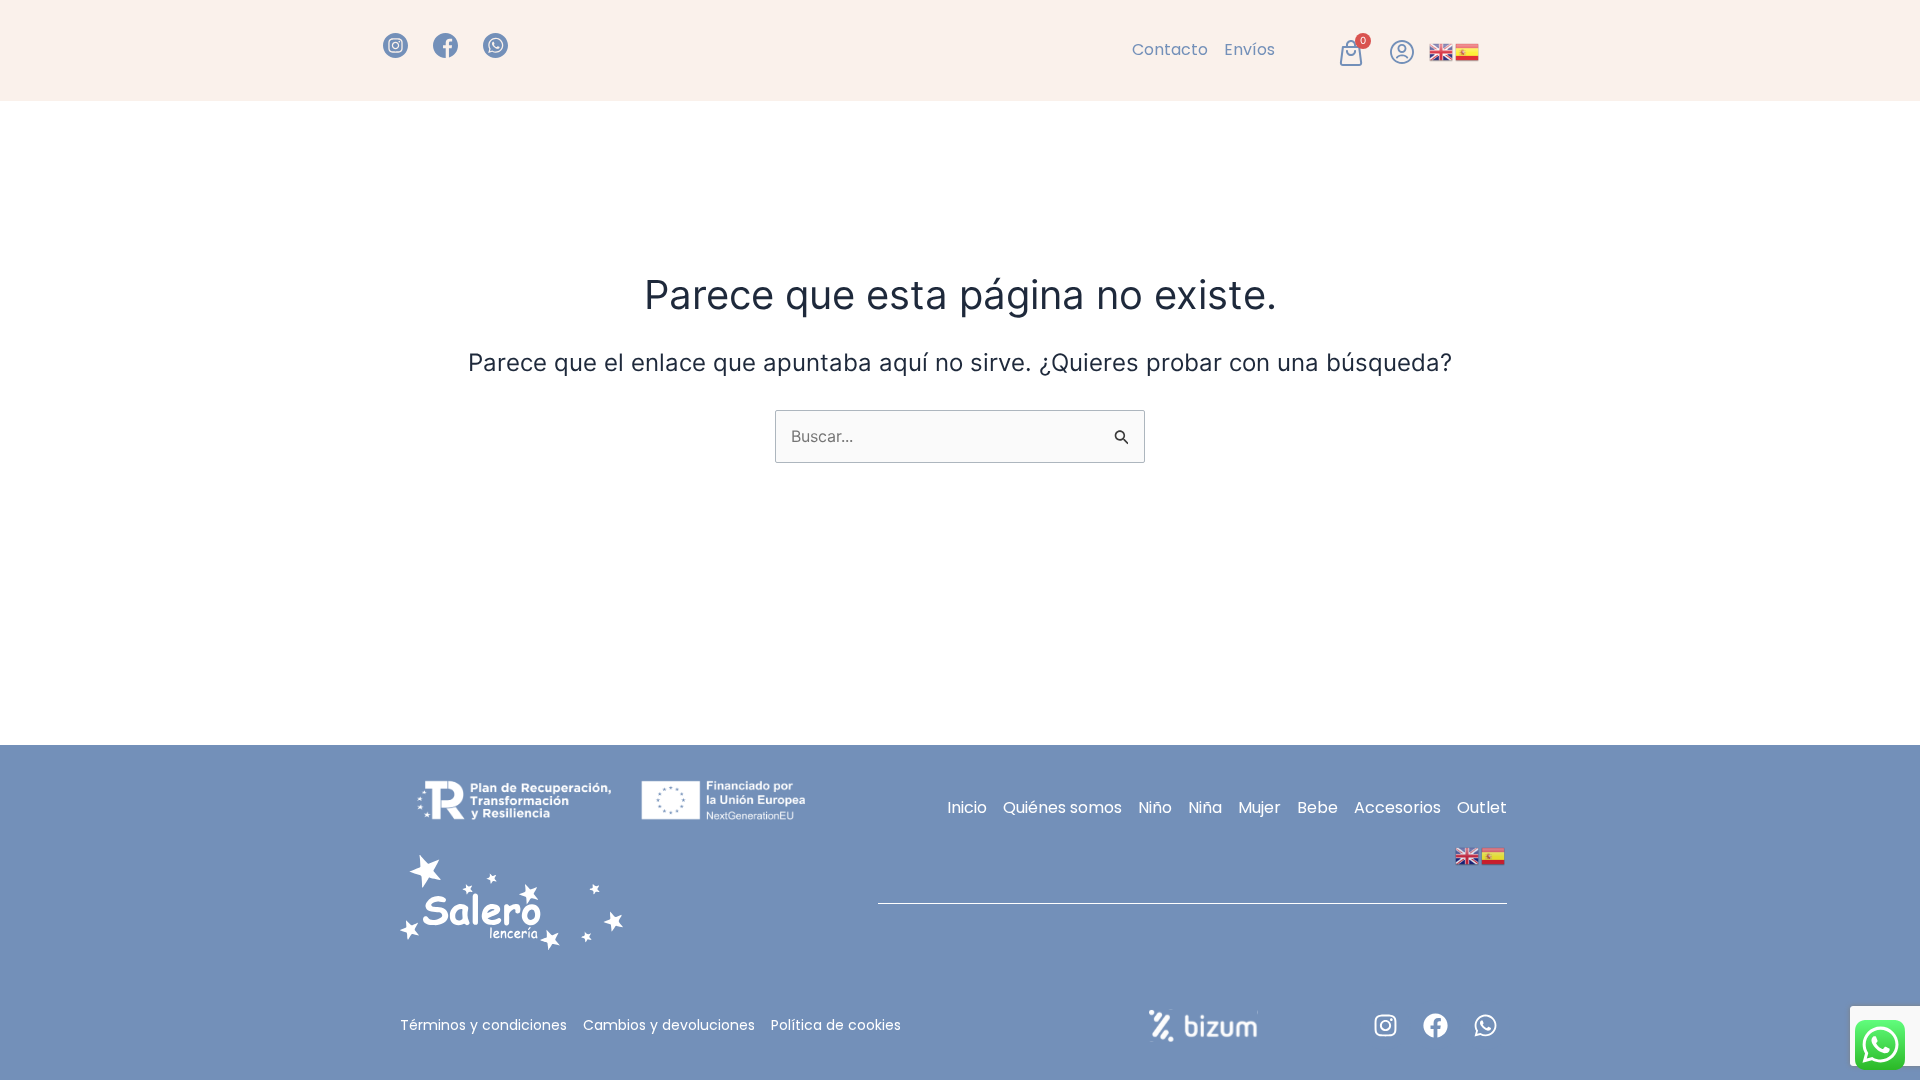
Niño (671, 143)
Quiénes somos (508, 143)
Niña (611, 143)
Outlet (1512, 143)
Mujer (1439, 143)
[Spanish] (1468, 50)
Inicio (403, 143)
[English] (1442, 50)
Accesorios (1281, 143)
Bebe (1371, 143)
